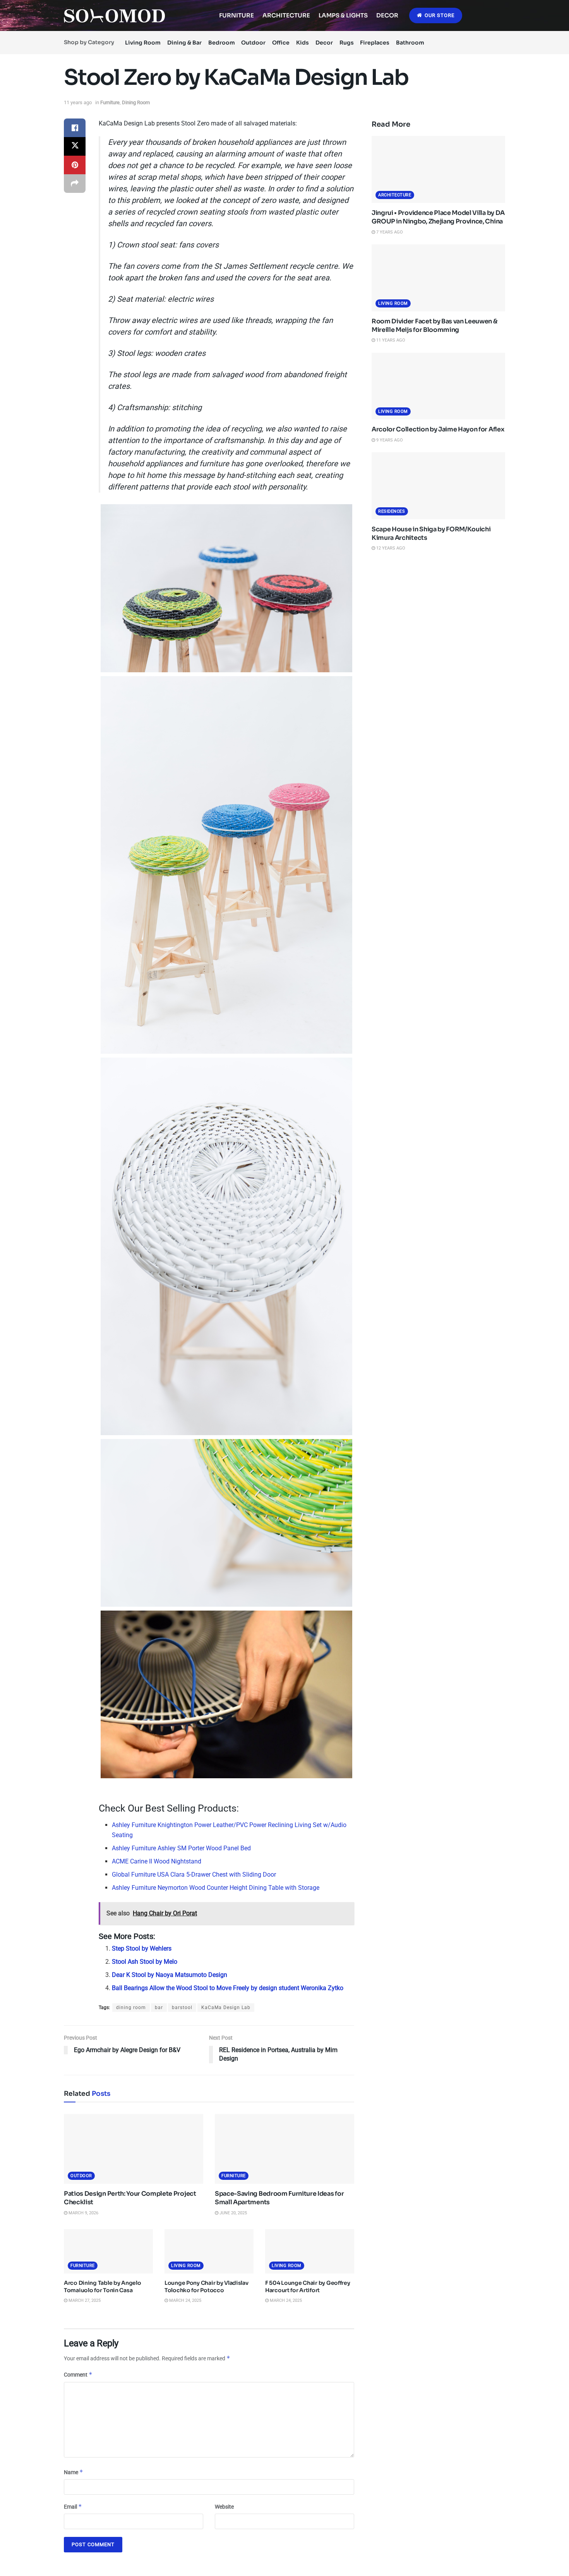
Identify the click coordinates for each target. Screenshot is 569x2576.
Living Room (143, 43)
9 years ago (389, 440)
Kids (302, 43)
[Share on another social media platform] (75, 184)
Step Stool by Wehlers (142, 1948)
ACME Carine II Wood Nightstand (157, 1861)
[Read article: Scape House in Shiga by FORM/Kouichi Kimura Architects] (438, 486)
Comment (78, 2374)
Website (224, 2507)
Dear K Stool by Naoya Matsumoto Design (170, 1975)
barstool (182, 2008)
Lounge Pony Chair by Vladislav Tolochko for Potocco (207, 2287)
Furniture (237, 15)
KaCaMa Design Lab (226, 2008)
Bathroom (410, 43)
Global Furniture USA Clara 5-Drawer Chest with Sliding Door (194, 1874)
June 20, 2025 (233, 2213)
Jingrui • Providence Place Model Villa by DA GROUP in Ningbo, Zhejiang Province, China (438, 217)
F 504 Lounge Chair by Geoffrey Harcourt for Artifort (308, 2287)
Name (74, 2472)
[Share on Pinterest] (75, 165)
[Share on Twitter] (75, 146)
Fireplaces (375, 43)
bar (159, 2008)
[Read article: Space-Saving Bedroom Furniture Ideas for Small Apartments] (284, 2149)
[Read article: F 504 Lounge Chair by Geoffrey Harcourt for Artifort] (310, 2251)
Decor (387, 15)
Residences (392, 511)
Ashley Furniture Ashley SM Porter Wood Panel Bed (181, 1848)
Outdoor (253, 43)
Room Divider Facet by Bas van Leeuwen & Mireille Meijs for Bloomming (434, 325)
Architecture (286, 15)
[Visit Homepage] (114, 16)
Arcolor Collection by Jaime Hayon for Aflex (438, 429)
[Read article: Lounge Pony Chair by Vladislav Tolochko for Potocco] (209, 2251)
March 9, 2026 (83, 2213)
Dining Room (136, 102)
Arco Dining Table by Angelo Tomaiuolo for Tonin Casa (102, 2287)
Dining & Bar (184, 43)
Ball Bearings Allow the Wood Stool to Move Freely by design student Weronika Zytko (228, 1988)
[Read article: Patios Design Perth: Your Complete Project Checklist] (134, 2149)
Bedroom (222, 43)
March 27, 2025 (84, 2300)
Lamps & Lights (343, 15)
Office (281, 43)
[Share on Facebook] (75, 128)
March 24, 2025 (185, 2300)
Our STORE (439, 15)
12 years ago (390, 548)
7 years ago (389, 232)
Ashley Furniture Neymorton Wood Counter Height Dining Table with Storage (216, 1888)
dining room (131, 2008)
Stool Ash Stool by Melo (145, 1962)
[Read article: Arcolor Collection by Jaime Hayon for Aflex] (438, 386)
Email (73, 2506)
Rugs (347, 43)
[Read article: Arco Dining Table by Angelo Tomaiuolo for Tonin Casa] (108, 2251)
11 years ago (78, 102)
